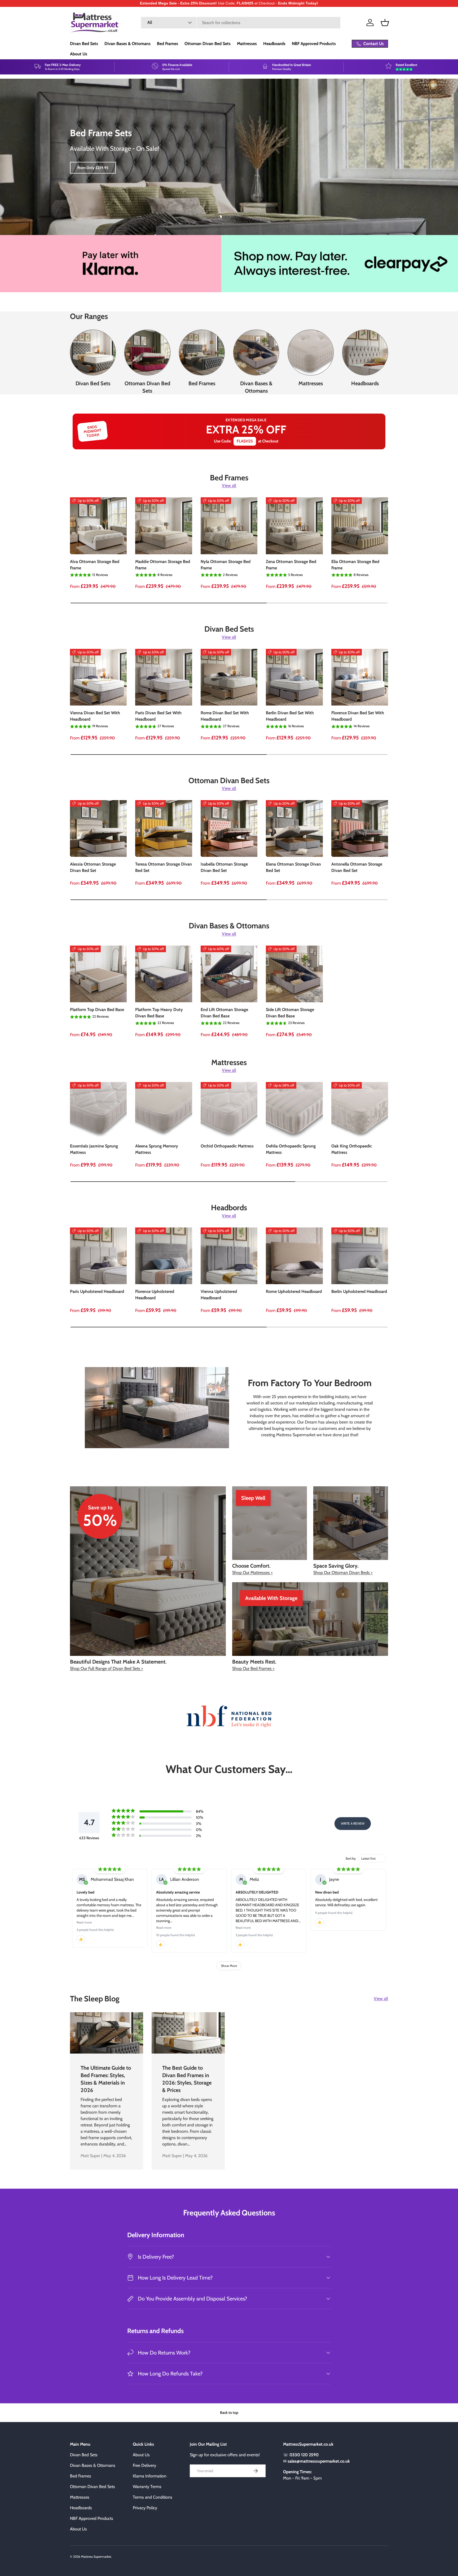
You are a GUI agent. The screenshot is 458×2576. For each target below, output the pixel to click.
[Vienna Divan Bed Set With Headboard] (98, 677)
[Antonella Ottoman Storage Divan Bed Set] (360, 828)
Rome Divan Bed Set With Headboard (225, 716)
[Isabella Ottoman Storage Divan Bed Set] (229, 828)
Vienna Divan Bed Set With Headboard (95, 716)
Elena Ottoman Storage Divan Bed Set (293, 867)
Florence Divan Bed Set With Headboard (358, 716)
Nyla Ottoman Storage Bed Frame (226, 565)
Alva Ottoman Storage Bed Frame (95, 565)
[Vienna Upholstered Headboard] (229, 1256)
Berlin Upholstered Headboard (359, 1291)
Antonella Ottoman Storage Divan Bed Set (357, 867)
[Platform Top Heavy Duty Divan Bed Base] (164, 974)
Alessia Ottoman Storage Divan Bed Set (93, 867)
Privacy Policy (145, 2508)
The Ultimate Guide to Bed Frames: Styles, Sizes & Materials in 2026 (106, 2079)
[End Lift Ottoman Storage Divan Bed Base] (229, 974)
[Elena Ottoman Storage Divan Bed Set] (294, 828)
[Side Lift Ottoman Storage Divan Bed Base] (294, 974)
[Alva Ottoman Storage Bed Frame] (98, 526)
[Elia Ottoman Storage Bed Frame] (360, 526)
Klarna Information (150, 2476)
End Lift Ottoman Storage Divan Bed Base (224, 1013)
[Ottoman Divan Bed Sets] (147, 353)
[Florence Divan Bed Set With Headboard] (360, 677)
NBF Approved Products (314, 44)
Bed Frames (168, 44)
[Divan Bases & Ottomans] (256, 353)
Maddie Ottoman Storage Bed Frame (163, 565)
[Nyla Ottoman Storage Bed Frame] (229, 526)
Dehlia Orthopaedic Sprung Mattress (291, 1149)
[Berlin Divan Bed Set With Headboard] (294, 677)
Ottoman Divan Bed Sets (208, 44)
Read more (84, 1922)
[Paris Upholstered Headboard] (98, 1256)
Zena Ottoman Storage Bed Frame (291, 565)
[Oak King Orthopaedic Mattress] (360, 1110)
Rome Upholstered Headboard (294, 1291)
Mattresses (247, 44)
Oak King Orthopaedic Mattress (352, 1149)
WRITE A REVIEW (353, 1823)
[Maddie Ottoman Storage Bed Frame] (164, 526)
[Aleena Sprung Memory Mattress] (164, 1110)
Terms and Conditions (153, 2497)
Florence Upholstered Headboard (155, 1295)
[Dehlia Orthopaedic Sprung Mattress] (294, 1110)
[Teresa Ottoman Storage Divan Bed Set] (164, 828)
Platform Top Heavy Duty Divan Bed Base (159, 1013)
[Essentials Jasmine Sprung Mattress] (98, 1110)
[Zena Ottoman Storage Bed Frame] (294, 526)
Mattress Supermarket (96, 2557)
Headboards (274, 44)
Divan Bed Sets (84, 44)
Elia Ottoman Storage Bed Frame (355, 565)
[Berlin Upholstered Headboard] (360, 1256)
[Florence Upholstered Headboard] (164, 1256)
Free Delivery (144, 2465)
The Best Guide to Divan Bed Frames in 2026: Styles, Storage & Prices (187, 2079)
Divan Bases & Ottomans (127, 44)
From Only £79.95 (92, 168)
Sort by (351, 1858)
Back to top (229, 2413)
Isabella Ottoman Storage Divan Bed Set (224, 867)
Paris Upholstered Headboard (97, 1291)
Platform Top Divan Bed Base (97, 1010)
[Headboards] (365, 353)
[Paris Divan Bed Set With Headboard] (164, 677)
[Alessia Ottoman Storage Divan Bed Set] (98, 828)
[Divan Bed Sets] (93, 353)
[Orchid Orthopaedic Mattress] (229, 1110)
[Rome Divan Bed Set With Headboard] (229, 677)
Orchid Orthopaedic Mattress (227, 1146)
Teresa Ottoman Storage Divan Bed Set (164, 867)
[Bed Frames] (202, 353)
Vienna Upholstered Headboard (219, 1295)
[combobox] (241, 23)
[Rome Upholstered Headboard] (294, 1256)
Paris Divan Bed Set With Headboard (158, 716)
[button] (385, 23)
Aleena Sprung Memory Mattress (157, 1149)
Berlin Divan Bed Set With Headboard (290, 716)
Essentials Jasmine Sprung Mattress (94, 1149)
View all (229, 486)
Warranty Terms (147, 2487)
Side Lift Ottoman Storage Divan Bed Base (290, 1013)
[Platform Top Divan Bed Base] (98, 974)
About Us (79, 54)
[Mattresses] (311, 353)
